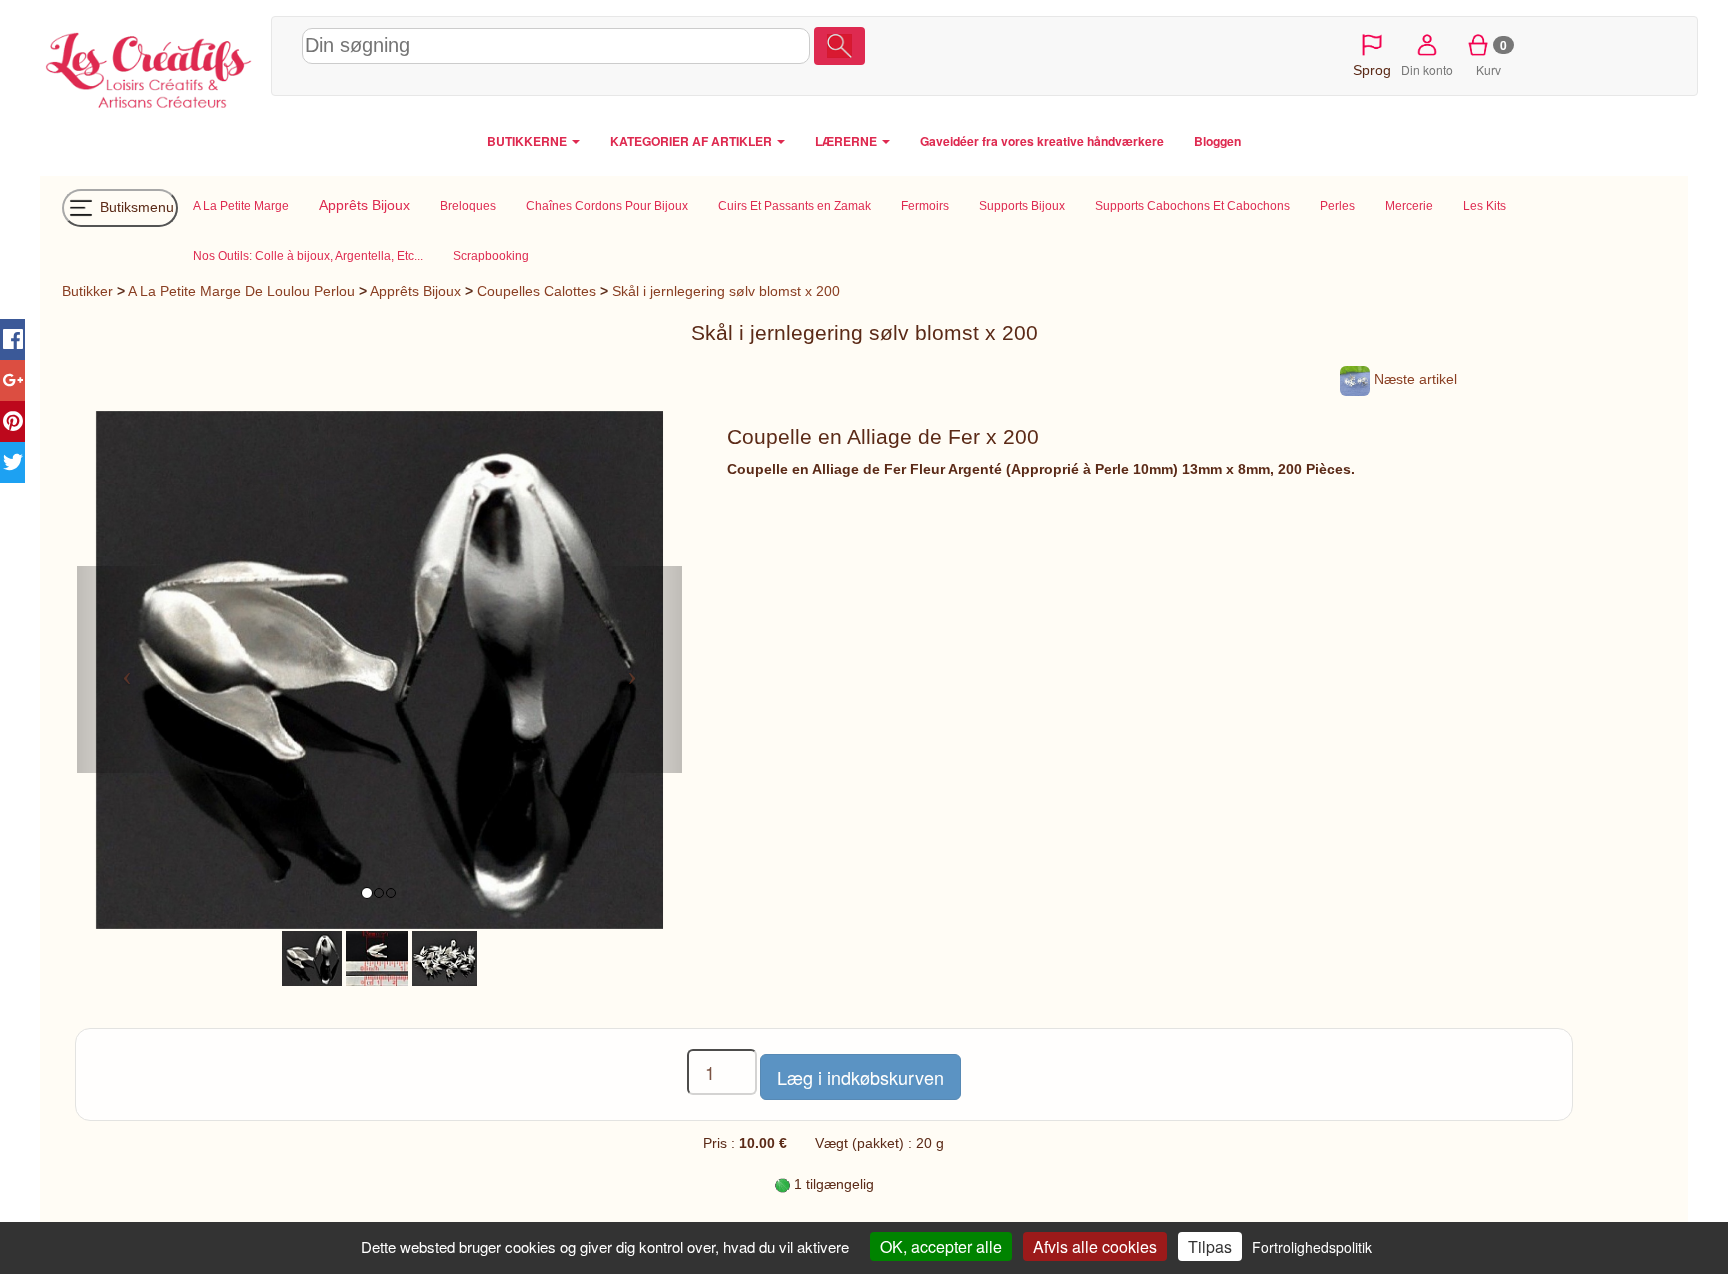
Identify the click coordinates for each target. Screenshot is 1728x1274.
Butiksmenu (135, 206)
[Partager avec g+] (12, 380)
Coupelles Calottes (536, 291)
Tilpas (1210, 1246)
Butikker (87, 291)
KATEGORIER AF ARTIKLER (692, 141)
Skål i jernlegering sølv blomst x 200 (726, 291)
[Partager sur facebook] (12, 339)
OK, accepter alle (941, 1246)
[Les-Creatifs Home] (150, 66)
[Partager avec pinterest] (12, 421)
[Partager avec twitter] (12, 462)
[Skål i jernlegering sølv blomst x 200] (312, 957)
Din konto (1427, 69)
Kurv (1491, 57)
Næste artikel (1413, 379)
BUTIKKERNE (528, 141)
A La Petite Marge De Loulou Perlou (241, 291)
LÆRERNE (847, 141)
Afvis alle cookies (1095, 1246)
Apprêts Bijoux (415, 291)
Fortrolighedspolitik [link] (1312, 1247)
